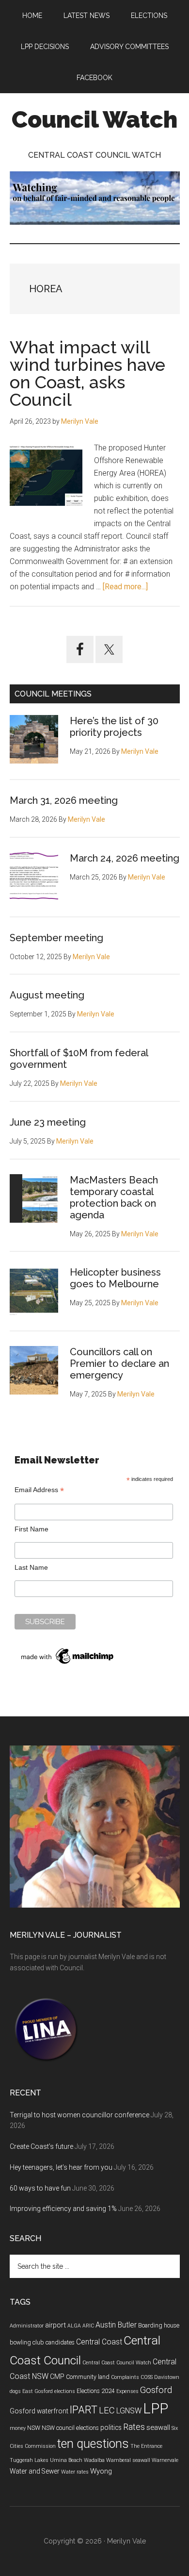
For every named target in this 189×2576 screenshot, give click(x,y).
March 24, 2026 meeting (125, 858)
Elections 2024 (96, 2391)
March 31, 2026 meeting (64, 800)
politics (111, 2427)
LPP (156, 2409)
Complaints (125, 2377)
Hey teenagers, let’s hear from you (61, 2167)
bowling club (27, 2343)
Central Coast (99, 2342)
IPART (84, 2410)
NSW (34, 2428)
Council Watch (94, 119)
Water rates (75, 2472)
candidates (60, 2343)
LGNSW (129, 2411)
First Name (31, 1529)
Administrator (27, 2326)
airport (55, 2325)
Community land (88, 2377)
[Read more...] (125, 587)
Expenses (127, 2391)
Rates (134, 2427)
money (18, 2428)
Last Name (31, 1567)
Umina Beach (66, 2460)
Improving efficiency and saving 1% (63, 2209)
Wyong (101, 2471)
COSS (147, 2377)
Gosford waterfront (39, 2411)
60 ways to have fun (40, 2188)
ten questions (93, 2444)
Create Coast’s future (41, 2146)
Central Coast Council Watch (117, 2363)
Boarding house (159, 2326)
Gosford (156, 2390)
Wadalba (94, 2460)
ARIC (88, 2326)
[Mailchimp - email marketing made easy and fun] (68, 1664)
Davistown (167, 2377)
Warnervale (165, 2460)
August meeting (47, 995)
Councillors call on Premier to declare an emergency (119, 1363)
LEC (107, 2410)
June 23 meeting (48, 1122)
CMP (57, 2377)
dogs (15, 2391)
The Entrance (146, 2446)
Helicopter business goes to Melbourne (115, 1278)
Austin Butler (116, 2325)
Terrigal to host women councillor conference (79, 2115)
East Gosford (38, 2391)
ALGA (74, 2326)
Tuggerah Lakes (29, 2460)
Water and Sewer (35, 2471)
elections (65, 2391)
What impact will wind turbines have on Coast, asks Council (87, 373)
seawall (158, 2427)
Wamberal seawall (128, 2460)
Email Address (39, 1490)
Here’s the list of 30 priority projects (114, 727)
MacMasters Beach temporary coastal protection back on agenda (114, 1197)
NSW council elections (70, 2428)
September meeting (56, 938)
